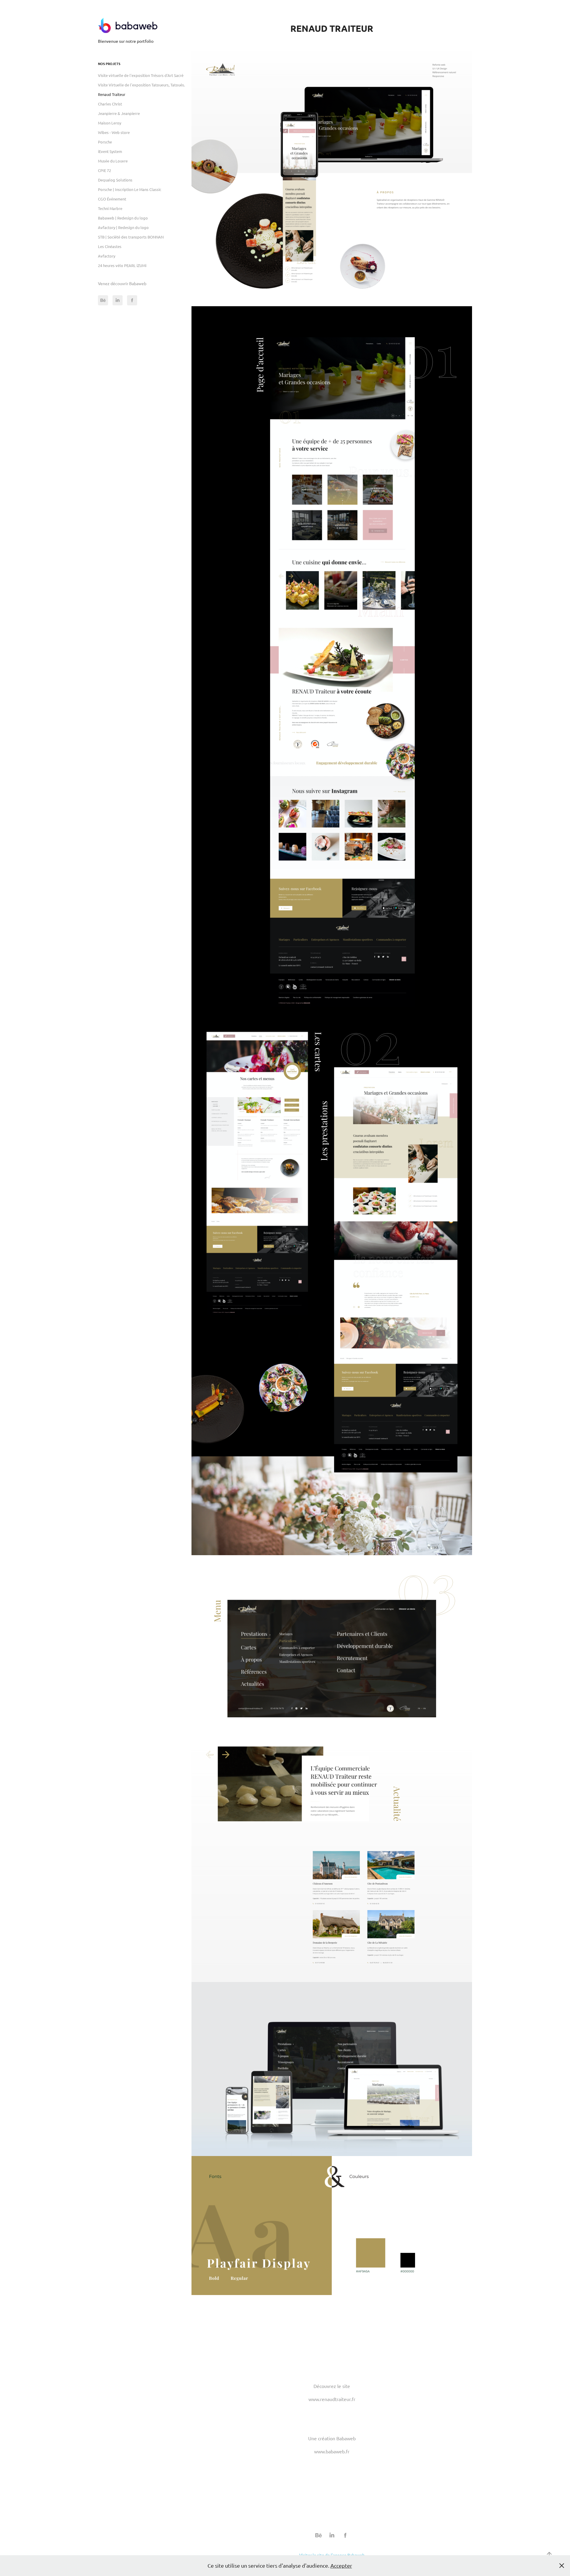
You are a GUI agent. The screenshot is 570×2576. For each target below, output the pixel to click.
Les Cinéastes (110, 246)
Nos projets (109, 64)
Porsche (105, 142)
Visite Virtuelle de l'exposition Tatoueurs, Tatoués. (141, 85)
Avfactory (107, 256)
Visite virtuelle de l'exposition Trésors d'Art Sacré (141, 75)
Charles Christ (110, 104)
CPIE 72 (104, 170)
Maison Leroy (110, 123)
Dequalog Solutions (115, 180)
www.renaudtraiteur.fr (332, 2399)
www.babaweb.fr (332, 2451)
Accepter (341, 2565)
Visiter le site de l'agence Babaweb (332, 2555)
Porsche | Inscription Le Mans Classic (130, 189)
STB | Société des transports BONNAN (131, 237)
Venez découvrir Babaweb (122, 283)
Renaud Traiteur (112, 94)
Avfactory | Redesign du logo (123, 227)
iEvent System (110, 151)
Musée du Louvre (113, 161)
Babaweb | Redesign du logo (123, 218)
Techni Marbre (110, 208)
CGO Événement (112, 199)
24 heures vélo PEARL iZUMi (122, 265)
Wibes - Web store (114, 132)
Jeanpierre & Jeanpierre (119, 113)
